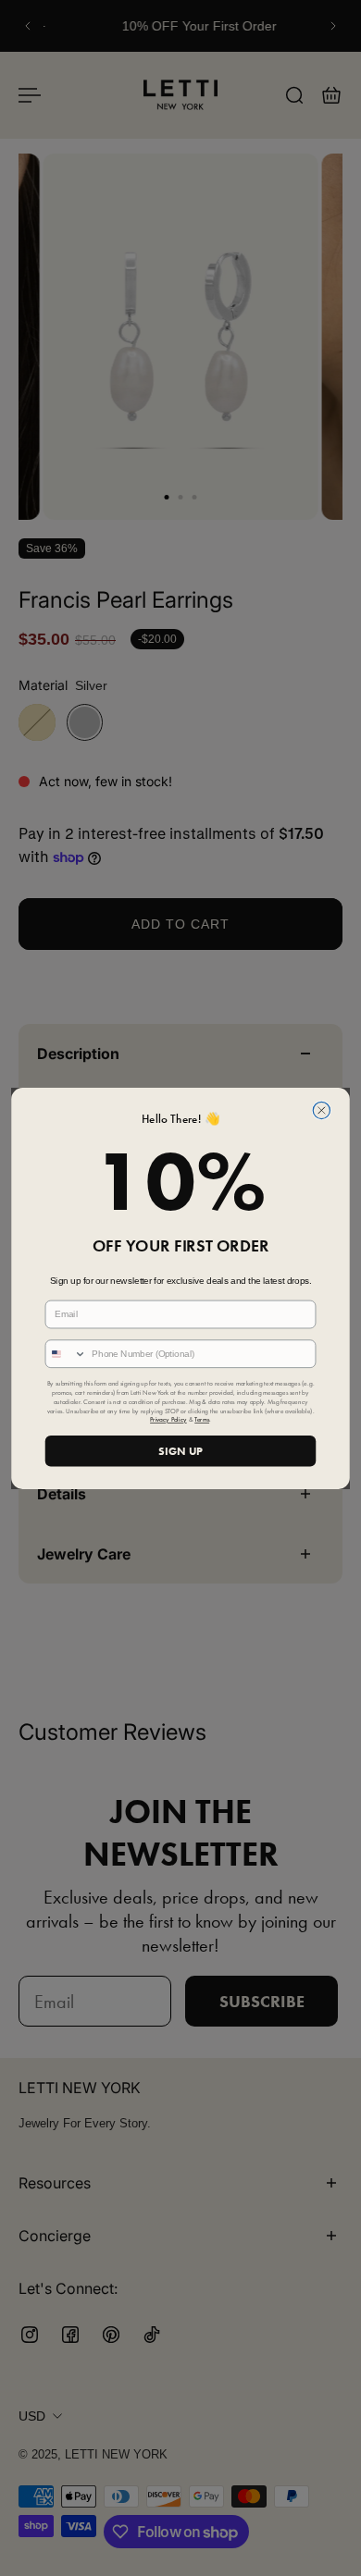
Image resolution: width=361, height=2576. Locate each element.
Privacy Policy (168, 1420)
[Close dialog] (321, 1110)
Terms (202, 1420)
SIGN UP (180, 1450)
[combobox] (66, 1354)
